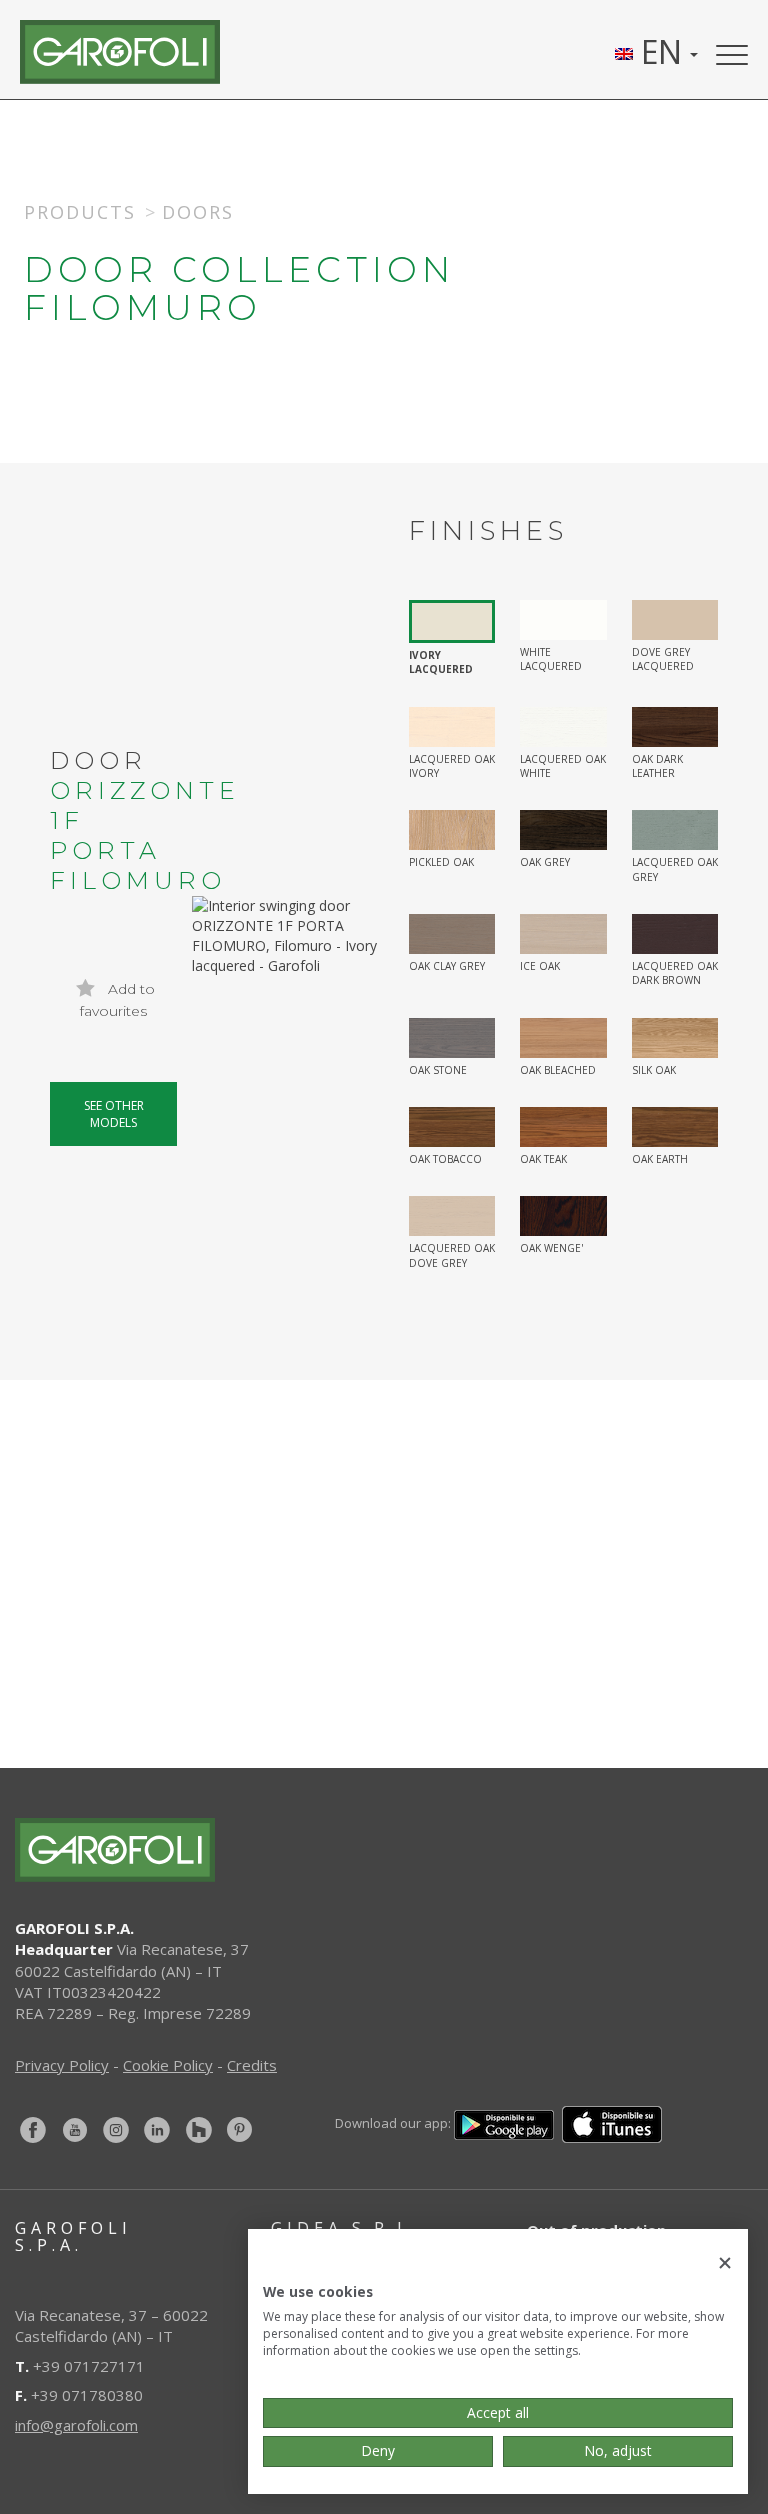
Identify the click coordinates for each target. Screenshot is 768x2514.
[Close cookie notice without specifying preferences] (725, 2263)
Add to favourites (117, 1000)
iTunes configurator (217, 1727)
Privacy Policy (62, 2065)
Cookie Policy (168, 2065)
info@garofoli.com (76, 2425)
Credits (252, 2065)
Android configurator (591, 1727)
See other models (114, 1114)
